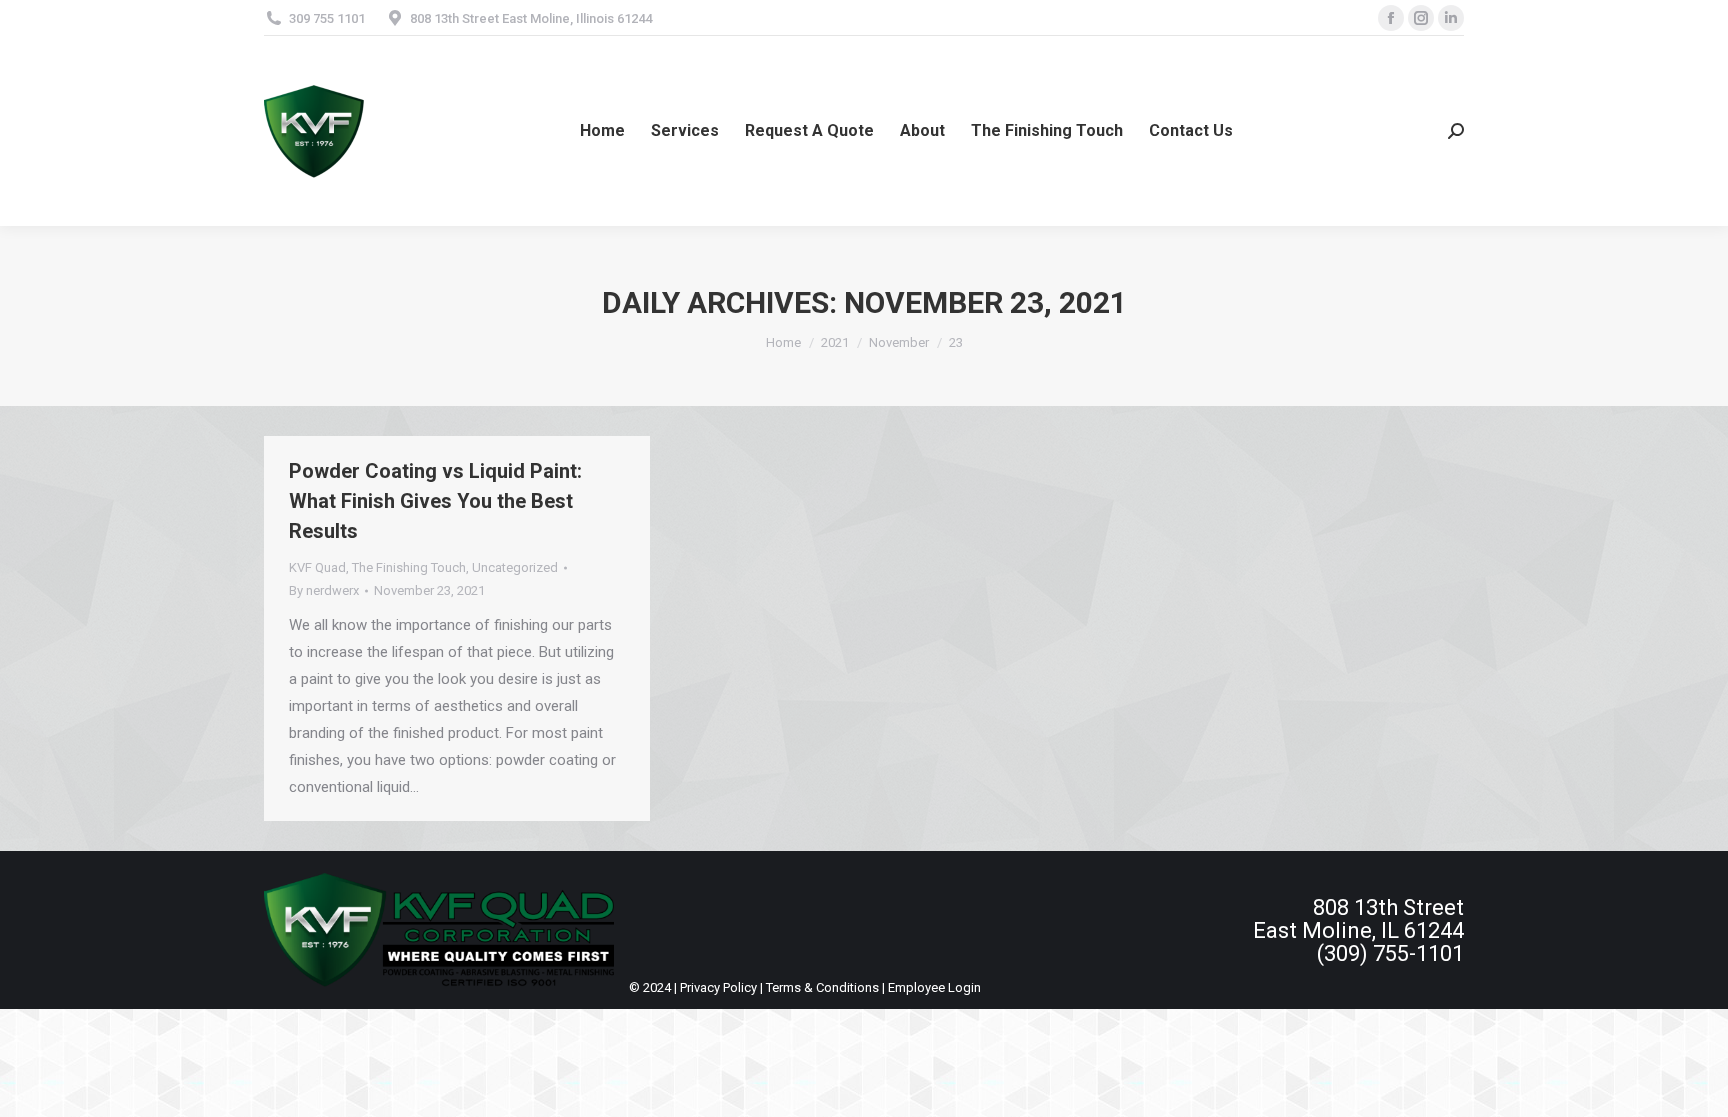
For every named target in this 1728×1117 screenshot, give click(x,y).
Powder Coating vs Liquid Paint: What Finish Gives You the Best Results (435, 501)
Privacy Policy (718, 987)
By (324, 590)
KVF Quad (317, 567)
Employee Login (934, 987)
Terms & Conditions (822, 987)
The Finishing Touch (409, 567)
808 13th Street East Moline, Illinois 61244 (531, 18)
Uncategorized (515, 567)
